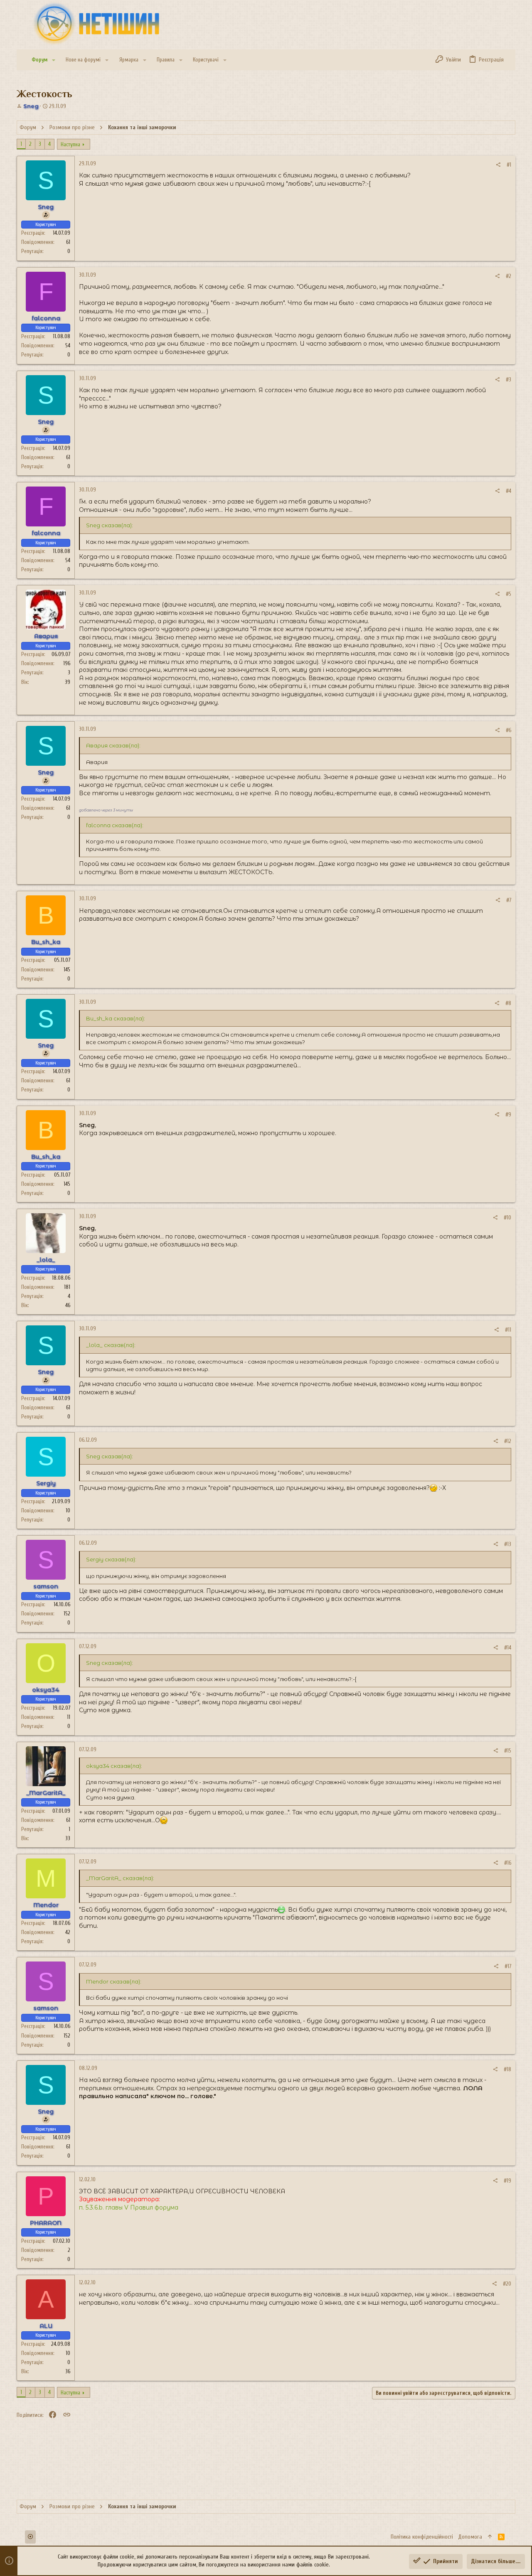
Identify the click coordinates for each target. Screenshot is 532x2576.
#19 (507, 2181)
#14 (508, 1648)
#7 (509, 900)
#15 (508, 1751)
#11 (508, 1330)
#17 (508, 1966)
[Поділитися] (498, 165)
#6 (509, 730)
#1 (509, 165)
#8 (508, 1003)
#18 (507, 2069)
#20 (507, 2284)
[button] (54, 60)
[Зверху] (490, 2537)
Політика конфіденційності (422, 2537)
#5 (509, 594)
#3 (509, 380)
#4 (509, 491)
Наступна (70, 144)
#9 (508, 1115)
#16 (508, 1863)
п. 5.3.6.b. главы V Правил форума (129, 2207)
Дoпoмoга (470, 2537)
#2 (509, 276)
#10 (507, 1218)
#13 (508, 1544)
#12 (508, 1441)
